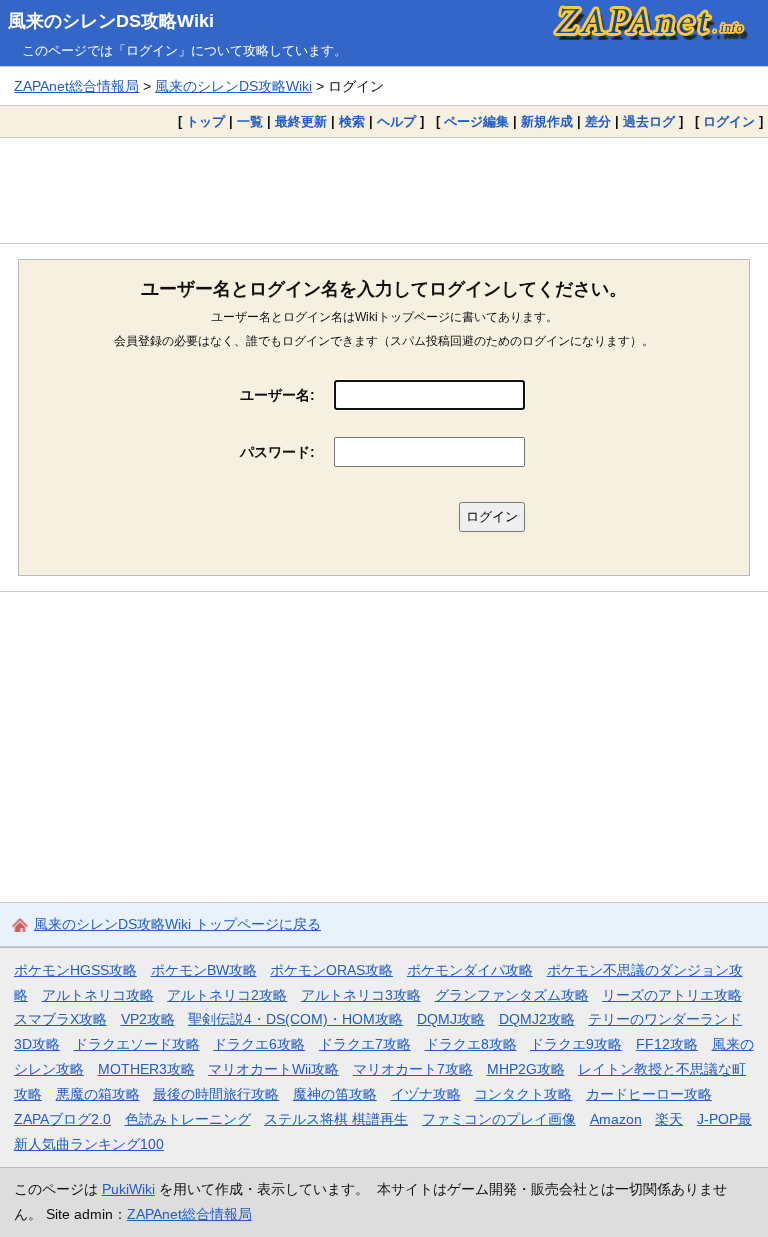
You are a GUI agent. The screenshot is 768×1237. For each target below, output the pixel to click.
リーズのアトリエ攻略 (672, 995)
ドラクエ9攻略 (576, 1044)
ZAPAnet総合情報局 (76, 86)
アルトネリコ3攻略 (361, 995)
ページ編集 (476, 121)
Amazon (616, 1119)
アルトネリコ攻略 (98, 995)
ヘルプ (396, 121)
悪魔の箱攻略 (98, 1094)
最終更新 (301, 121)
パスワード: (277, 452)
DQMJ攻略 (451, 1019)
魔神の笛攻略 (335, 1094)
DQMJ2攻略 (537, 1019)
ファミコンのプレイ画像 (499, 1119)
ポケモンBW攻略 (204, 970)
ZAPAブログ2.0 (62, 1119)
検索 (352, 121)
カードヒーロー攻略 (649, 1094)
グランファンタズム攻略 (512, 995)
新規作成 (547, 121)
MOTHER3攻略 (146, 1069)
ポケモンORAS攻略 (331, 970)
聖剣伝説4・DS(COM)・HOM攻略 (295, 1019)
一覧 (250, 121)
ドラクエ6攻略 (259, 1044)
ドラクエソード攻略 (137, 1044)
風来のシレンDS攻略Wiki (111, 21)
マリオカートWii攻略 (273, 1069)
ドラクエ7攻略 (365, 1044)
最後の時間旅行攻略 (216, 1094)
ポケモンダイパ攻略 (470, 970)
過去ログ (649, 121)
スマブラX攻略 (60, 1019)
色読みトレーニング (188, 1119)
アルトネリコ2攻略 (227, 995)
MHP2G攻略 (526, 1069)
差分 (598, 121)
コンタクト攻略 (523, 1094)
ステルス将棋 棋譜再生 (336, 1119)
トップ (205, 121)
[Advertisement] (384, 190)
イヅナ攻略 (426, 1094)
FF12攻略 (667, 1044)
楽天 (669, 1119)
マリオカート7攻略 (413, 1069)
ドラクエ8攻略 (471, 1044)
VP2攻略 (148, 1019)
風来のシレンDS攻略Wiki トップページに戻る (177, 924)
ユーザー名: (277, 395)
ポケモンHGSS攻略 (75, 970)
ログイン (729, 121)
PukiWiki (128, 1189)
